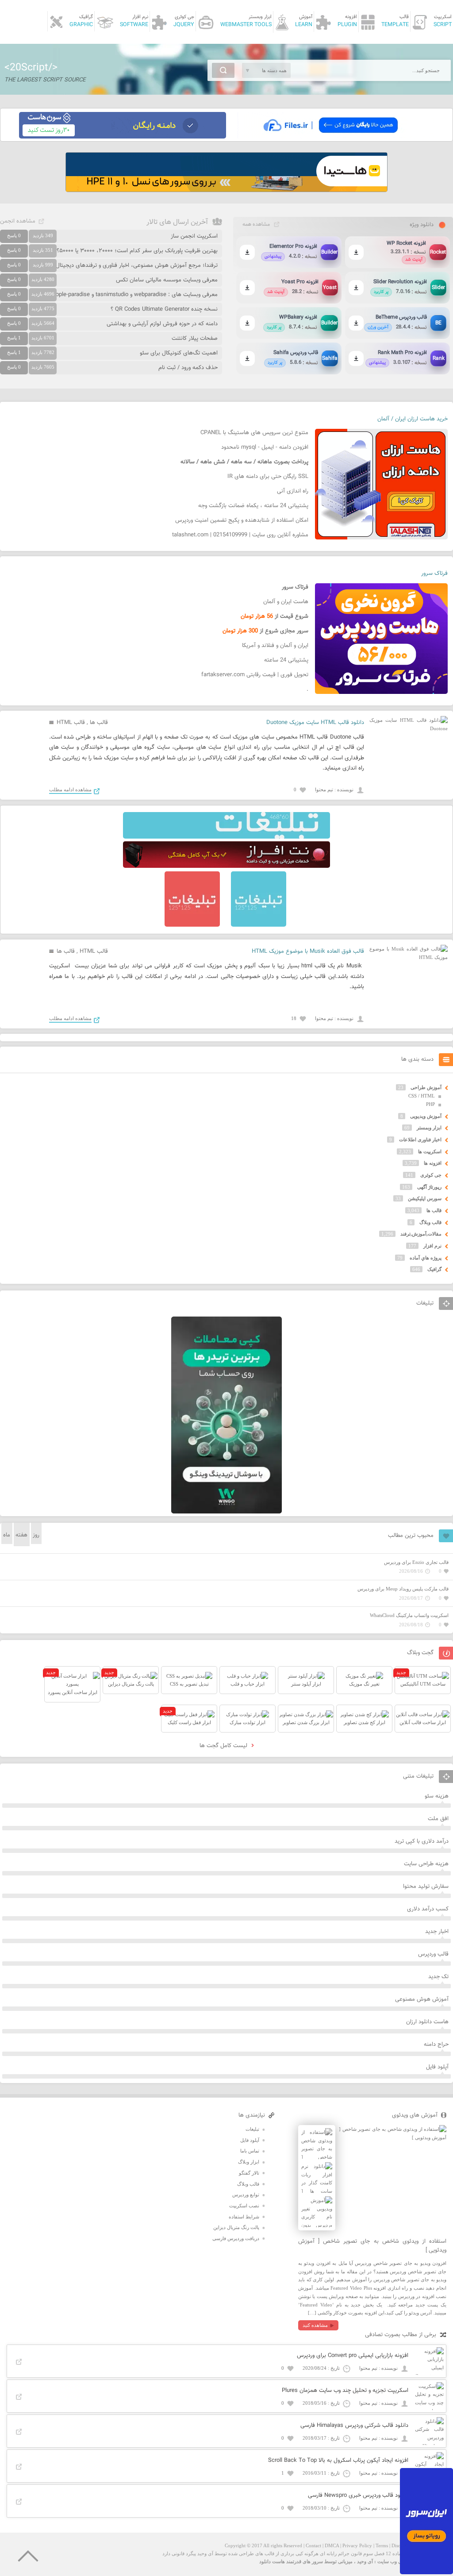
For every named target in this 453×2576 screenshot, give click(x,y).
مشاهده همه (256, 224)
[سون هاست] (123, 137)
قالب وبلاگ (430, 1222)
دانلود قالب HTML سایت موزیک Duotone (315, 723)
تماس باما (250, 2151)
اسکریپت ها (430, 1151)
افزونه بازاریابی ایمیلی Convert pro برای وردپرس (353, 2356)
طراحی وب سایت (395, 2561)
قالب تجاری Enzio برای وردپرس (416, 1562)
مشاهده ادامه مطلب (70, 789)
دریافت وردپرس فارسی (236, 2238)
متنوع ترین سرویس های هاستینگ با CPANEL (254, 433)
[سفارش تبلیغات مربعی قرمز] (192, 925)
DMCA (332, 2545)
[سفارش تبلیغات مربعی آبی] (259, 925)
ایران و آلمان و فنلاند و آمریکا (275, 646)
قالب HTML (71, 723)
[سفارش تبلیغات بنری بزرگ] (226, 837)
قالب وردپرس (433, 1954)
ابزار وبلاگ (249, 2162)
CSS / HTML (422, 1096)
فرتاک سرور (434, 574)
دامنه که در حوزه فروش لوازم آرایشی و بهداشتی (162, 324)
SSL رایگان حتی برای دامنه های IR (268, 477)
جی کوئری (431, 1175)
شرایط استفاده (244, 2217)
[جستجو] (223, 70)
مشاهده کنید (315, 2325)
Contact (313, 2545)
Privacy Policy (357, 2545)
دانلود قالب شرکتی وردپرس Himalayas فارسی (354, 2426)
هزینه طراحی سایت (426, 1864)
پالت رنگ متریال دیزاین (236, 2227)
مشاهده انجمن (18, 221)
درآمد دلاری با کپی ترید (422, 1841)
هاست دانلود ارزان (427, 2022)
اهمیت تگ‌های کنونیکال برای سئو (179, 353)
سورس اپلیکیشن (425, 1198)
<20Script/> (31, 68)
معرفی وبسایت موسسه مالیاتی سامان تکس (167, 280)
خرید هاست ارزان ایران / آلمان (413, 419)
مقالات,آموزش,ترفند (421, 1234)
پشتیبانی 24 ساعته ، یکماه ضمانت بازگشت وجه (253, 506)
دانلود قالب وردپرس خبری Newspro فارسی (358, 2495)
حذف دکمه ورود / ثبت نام (188, 368)
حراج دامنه (436, 2045)
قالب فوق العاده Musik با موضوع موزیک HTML (308, 951)
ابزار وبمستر (429, 1128)
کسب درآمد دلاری (428, 1909)
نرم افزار (432, 1246)
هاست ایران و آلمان (286, 602)
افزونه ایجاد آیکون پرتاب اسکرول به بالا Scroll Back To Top (338, 2460)
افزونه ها (433, 1163)
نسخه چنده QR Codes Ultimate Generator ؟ (164, 309)
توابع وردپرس (246, 2195)
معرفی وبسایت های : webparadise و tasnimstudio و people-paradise (134, 295)
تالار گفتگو (249, 2173)
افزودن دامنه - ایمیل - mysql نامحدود (265, 447)
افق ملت (438, 1819)
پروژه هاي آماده (426, 1258)
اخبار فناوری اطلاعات (420, 1140)
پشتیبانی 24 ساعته (286, 660)
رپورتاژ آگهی (429, 1187)
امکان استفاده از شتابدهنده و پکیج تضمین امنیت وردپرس (242, 520)
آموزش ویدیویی (426, 1116)
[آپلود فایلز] (330, 137)
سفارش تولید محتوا (426, 1887)
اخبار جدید (437, 1932)
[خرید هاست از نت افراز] (226, 866)
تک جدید (438, 1977)
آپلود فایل (437, 2067)
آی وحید (365, 2561)
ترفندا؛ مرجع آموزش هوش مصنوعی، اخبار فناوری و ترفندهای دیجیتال (137, 266)
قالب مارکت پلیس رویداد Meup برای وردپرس (403, 1589)
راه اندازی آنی (293, 491)
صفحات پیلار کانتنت (195, 339)
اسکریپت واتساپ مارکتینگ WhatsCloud (409, 1615)
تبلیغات (252, 2129)
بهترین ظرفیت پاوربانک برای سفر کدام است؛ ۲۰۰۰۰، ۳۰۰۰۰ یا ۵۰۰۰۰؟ (137, 251)
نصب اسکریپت (244, 2206)
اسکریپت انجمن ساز (194, 236)
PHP (430, 1104)
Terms (382, 2545)
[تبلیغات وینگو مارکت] (226, 1512)
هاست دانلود (272, 2561)
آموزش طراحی (426, 1087)
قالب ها (99, 723)
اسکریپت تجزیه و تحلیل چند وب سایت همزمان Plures (345, 2391)
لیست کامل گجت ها (224, 1746)
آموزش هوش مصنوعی (422, 1999)
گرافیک (434, 1269)
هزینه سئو (437, 1796)
